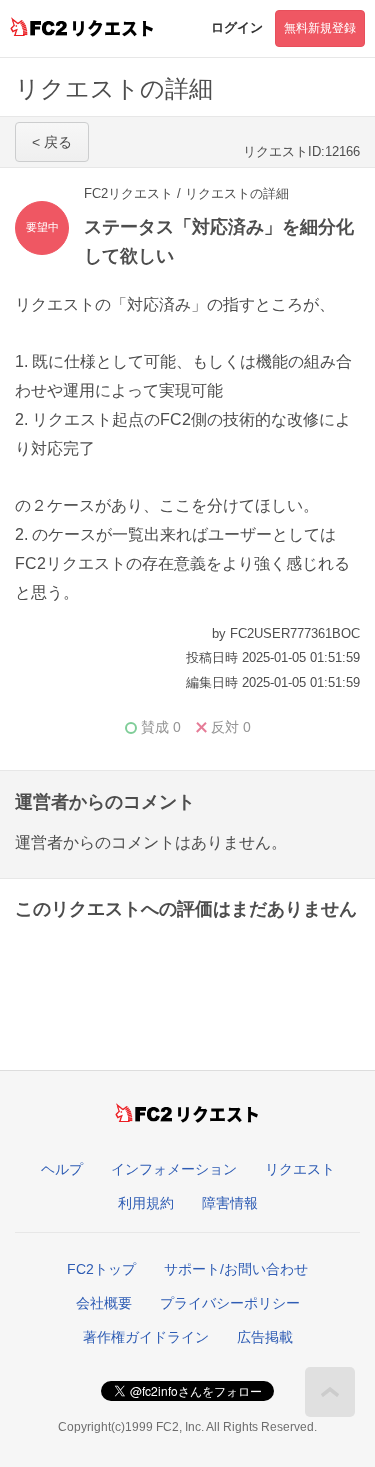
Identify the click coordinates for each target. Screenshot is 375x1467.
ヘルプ (62, 1169)
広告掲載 (265, 1337)
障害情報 (230, 1203)
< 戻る (52, 142)
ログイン (237, 27)
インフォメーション (174, 1169)
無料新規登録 (320, 28)
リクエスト (300, 1169)
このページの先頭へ (330, 1392)
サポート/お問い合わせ (236, 1269)
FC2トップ (101, 1269)
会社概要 (104, 1303)
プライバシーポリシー (230, 1303)
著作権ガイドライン (146, 1337)
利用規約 (146, 1203)
